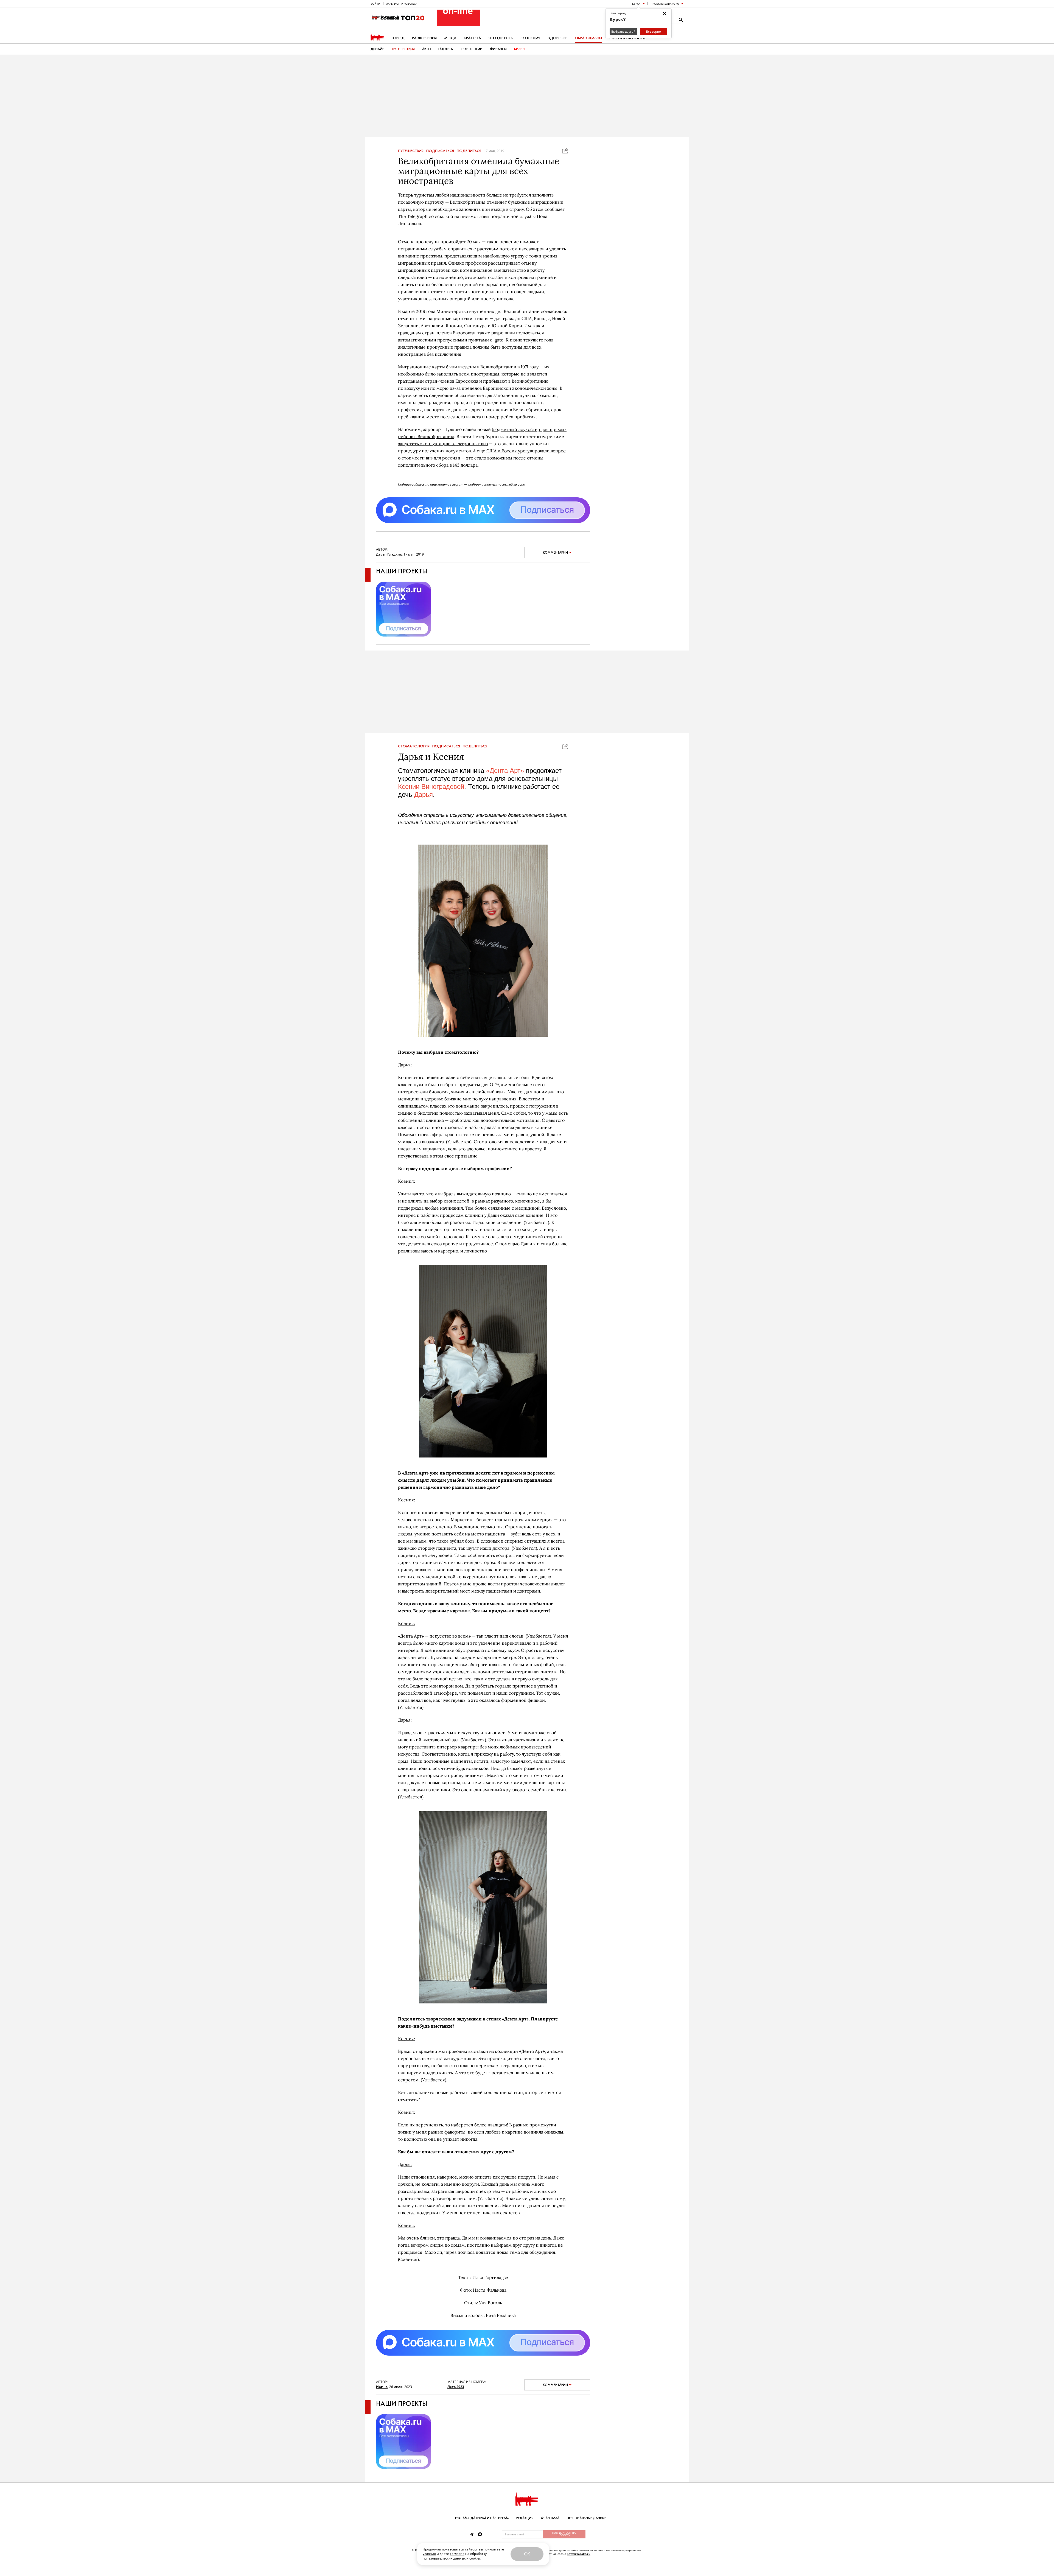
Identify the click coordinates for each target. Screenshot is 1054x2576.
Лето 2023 (456, 2387)
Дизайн (378, 49)
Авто (427, 49)
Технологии (472, 49)
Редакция (525, 2518)
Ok (527, 2554)
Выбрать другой (623, 31)
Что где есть (501, 38)
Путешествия (403, 49)
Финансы (498, 49)
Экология (530, 38)
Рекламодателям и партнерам (482, 2518)
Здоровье (557, 38)
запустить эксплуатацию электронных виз (443, 444)
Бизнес (520, 49)
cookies (475, 2558)
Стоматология (414, 746)
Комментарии (555, 553)
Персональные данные (587, 2518)
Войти (375, 4)
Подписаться (440, 151)
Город (398, 38)
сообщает (555, 209)
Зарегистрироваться (402, 4)
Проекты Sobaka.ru (665, 4)
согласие (457, 2554)
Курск (636, 4)
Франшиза (550, 2518)
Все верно (654, 31)
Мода (450, 38)
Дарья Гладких (389, 554)
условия (429, 2554)
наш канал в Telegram (447, 484)
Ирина (382, 2387)
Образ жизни (588, 38)
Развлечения (424, 38)
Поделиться (469, 151)
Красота (473, 38)
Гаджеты (446, 49)
